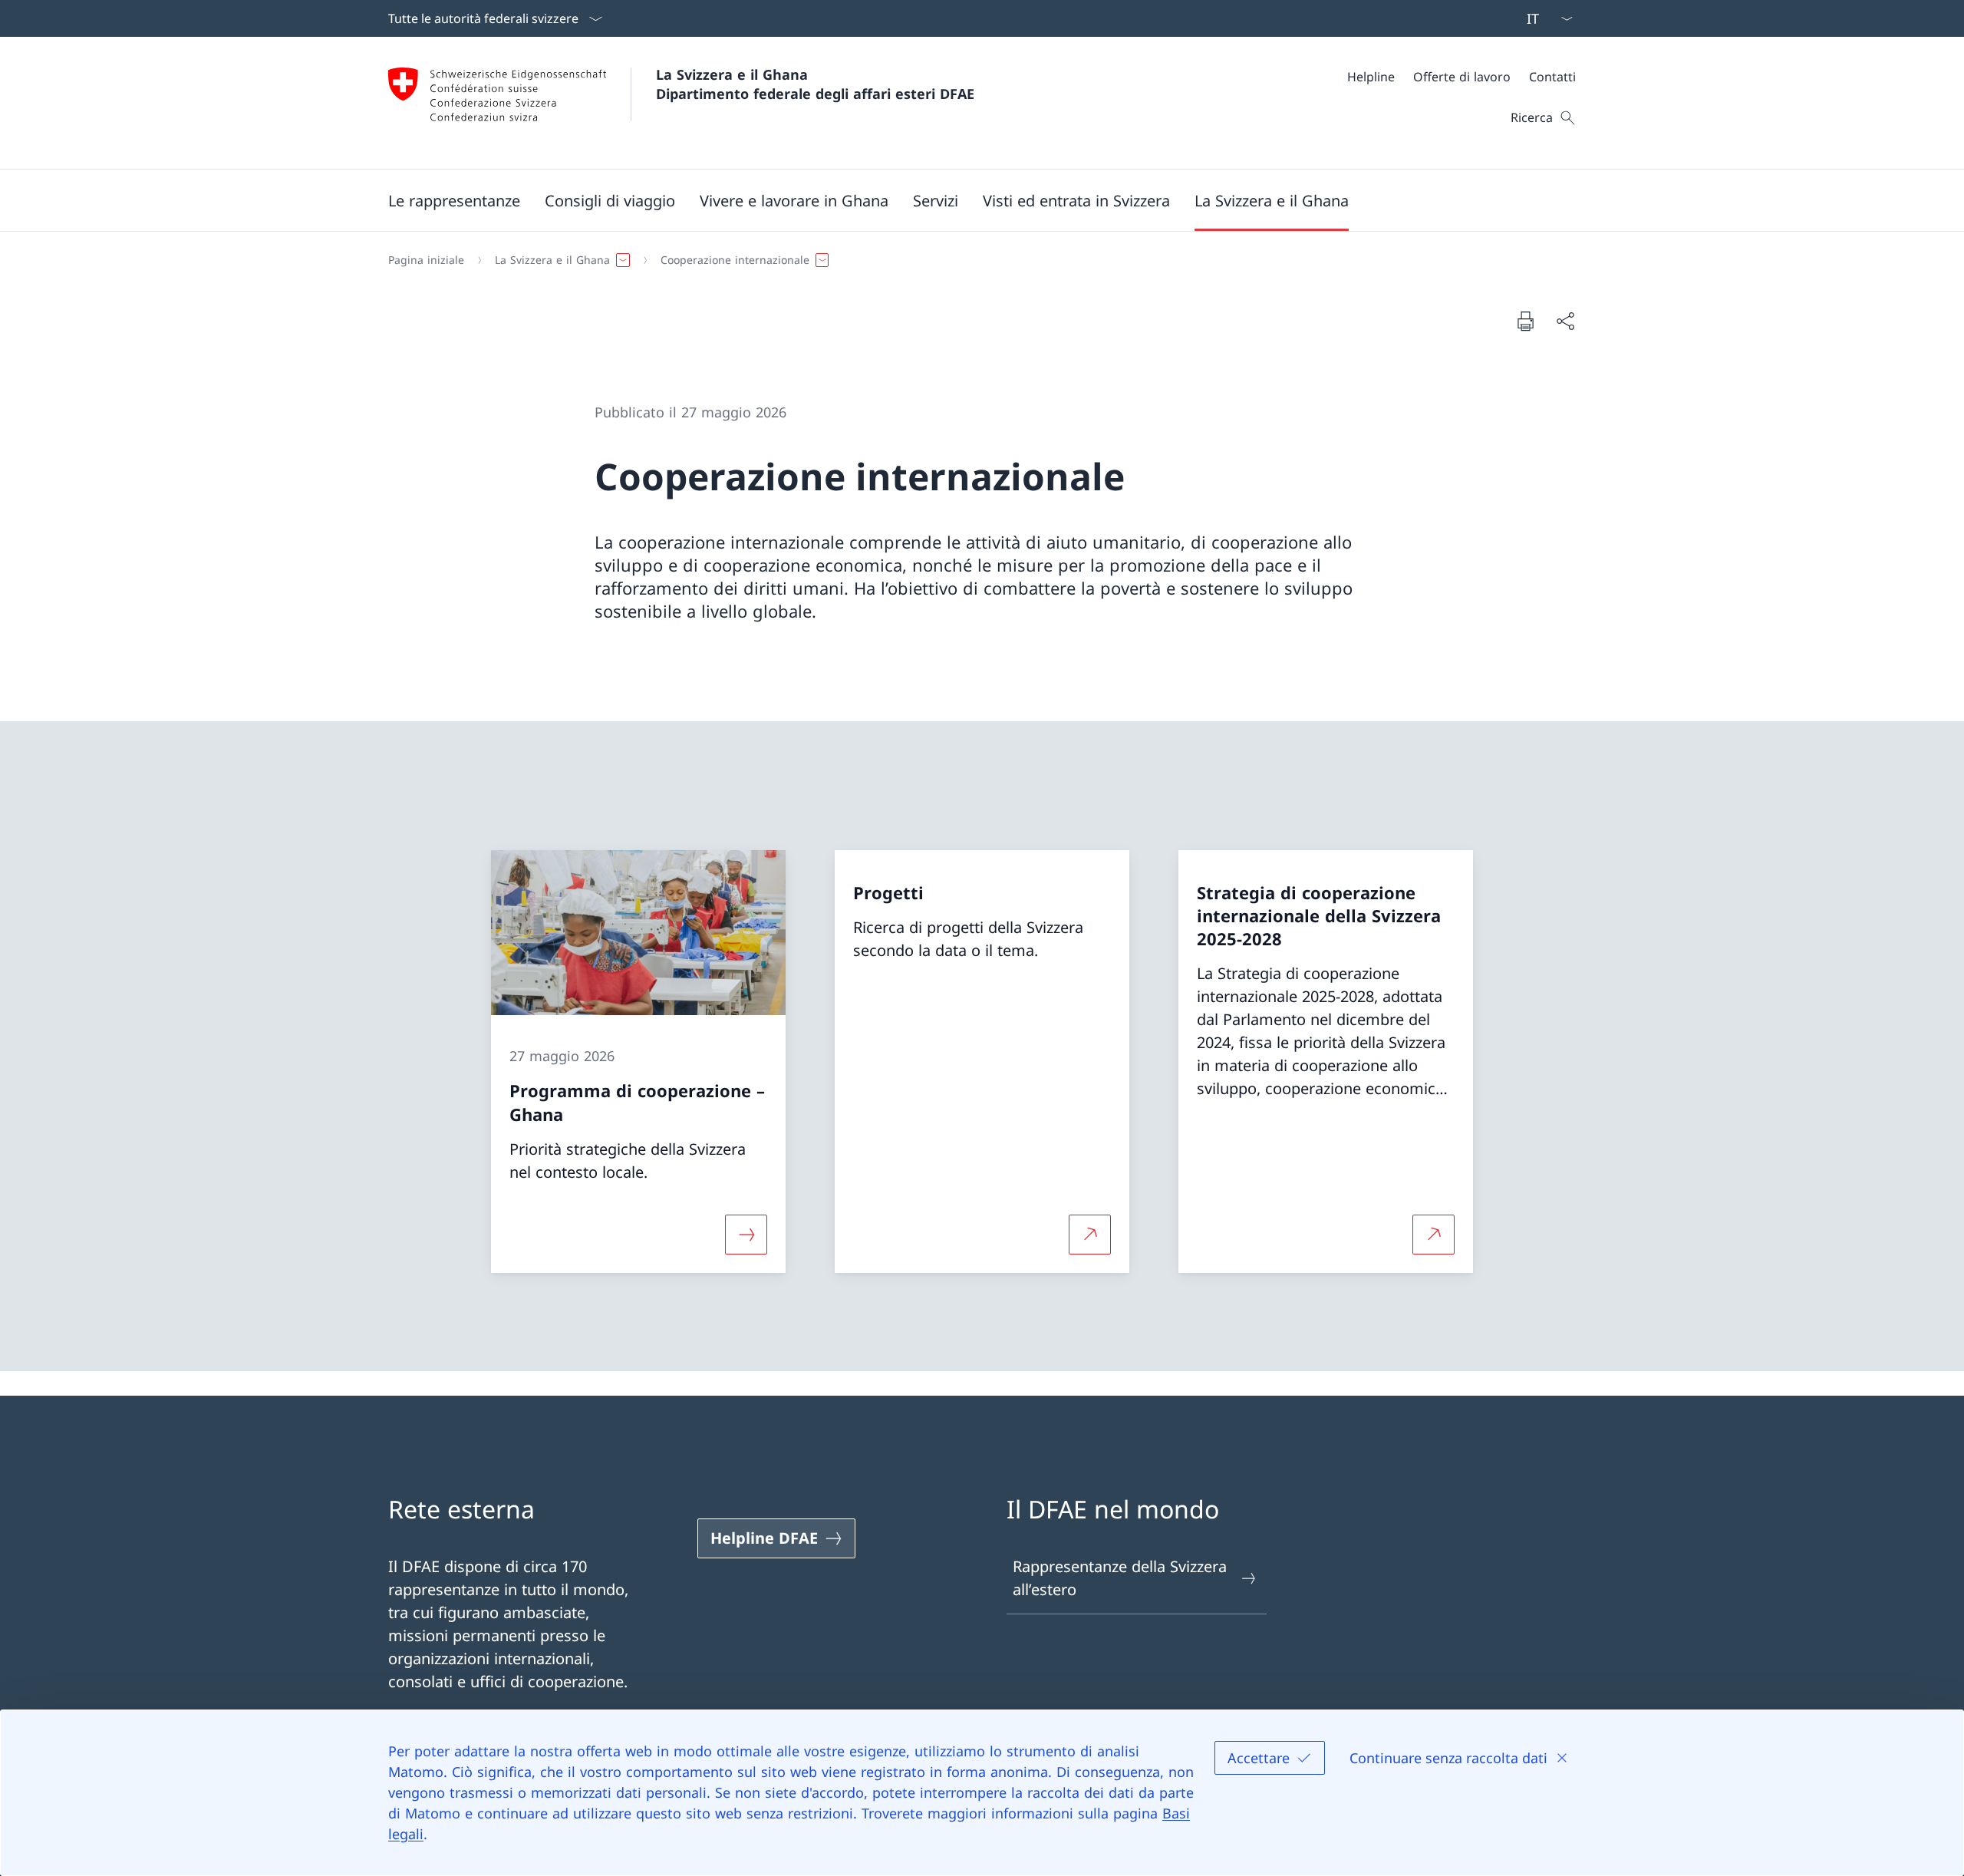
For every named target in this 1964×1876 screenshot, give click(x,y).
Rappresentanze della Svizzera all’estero (1120, 1578)
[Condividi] (1565, 321)
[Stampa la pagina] (1525, 321)
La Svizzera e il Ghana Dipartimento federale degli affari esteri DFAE (815, 84)
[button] (454, 200)
